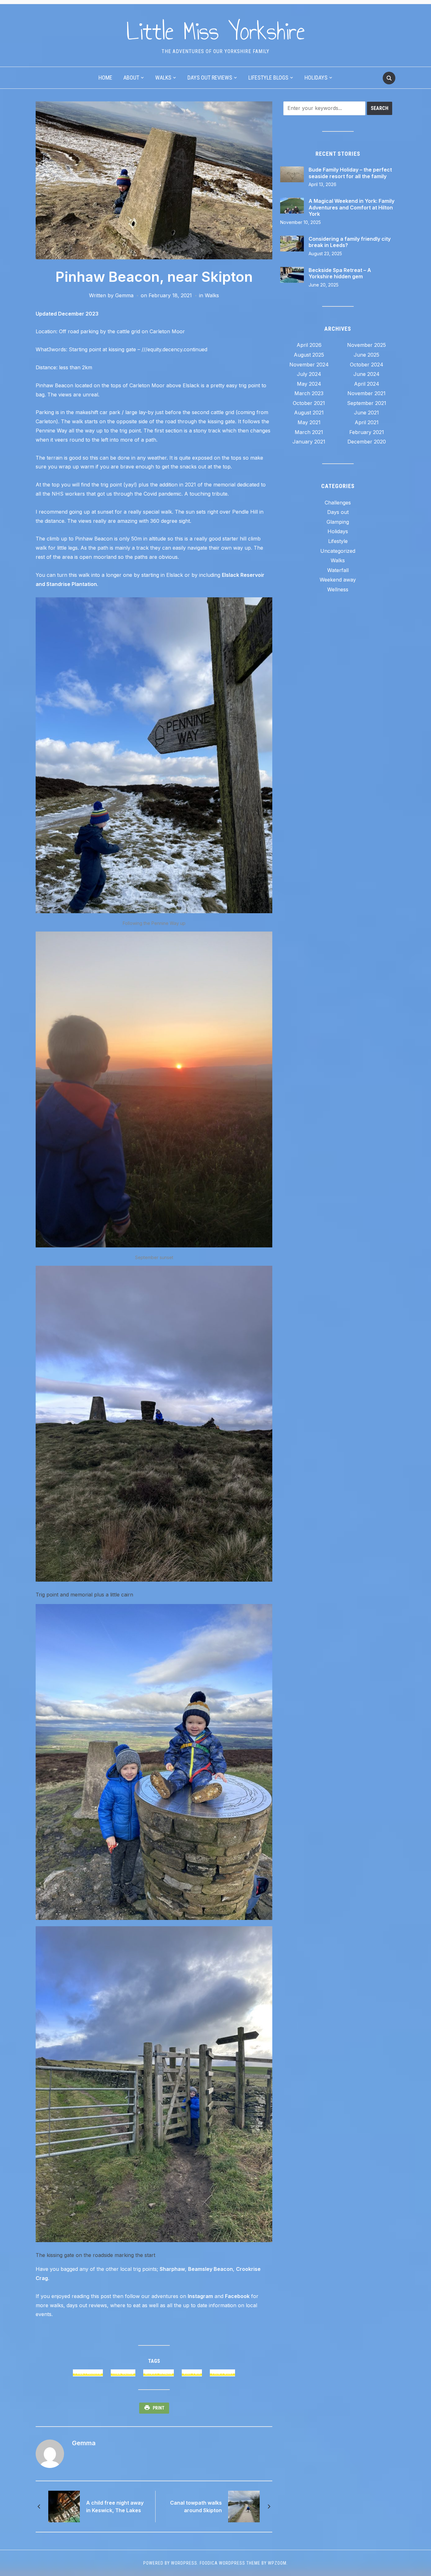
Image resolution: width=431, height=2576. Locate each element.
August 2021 (309, 413)
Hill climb (123, 2373)
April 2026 (309, 345)
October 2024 (367, 365)
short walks (159, 2373)
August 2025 (309, 355)
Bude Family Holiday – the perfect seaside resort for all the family (350, 173)
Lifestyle (338, 541)
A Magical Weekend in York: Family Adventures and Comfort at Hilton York (351, 208)
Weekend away (338, 580)
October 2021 (309, 403)
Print (159, 2408)
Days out (338, 512)
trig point (222, 2373)
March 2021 (309, 432)
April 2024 (367, 384)
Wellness (338, 589)
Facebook (237, 2296)
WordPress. (185, 2563)
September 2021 (367, 403)
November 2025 (366, 345)
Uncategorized (338, 551)
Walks (163, 78)
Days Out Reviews (210, 78)
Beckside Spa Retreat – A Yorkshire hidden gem (340, 273)
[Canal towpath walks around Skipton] (244, 2506)
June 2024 (366, 374)
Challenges (338, 503)
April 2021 (367, 422)
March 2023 (309, 393)
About (131, 78)
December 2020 (367, 442)
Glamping (338, 522)
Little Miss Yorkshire (216, 31)
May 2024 (309, 384)
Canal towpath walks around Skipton (196, 2507)
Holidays (316, 78)
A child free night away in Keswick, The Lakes (115, 2507)
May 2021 (309, 422)
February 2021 (367, 432)
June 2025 (366, 355)
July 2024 (309, 374)
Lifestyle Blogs (268, 78)
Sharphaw (172, 2269)
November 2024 (309, 365)
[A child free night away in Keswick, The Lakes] (64, 2506)
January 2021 (309, 442)
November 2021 (366, 393)
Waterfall (338, 570)
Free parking (88, 2373)
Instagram (200, 2296)
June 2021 (366, 413)
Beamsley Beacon (210, 2269)
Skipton (192, 2373)
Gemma (124, 295)
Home (105, 78)
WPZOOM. (278, 2563)
